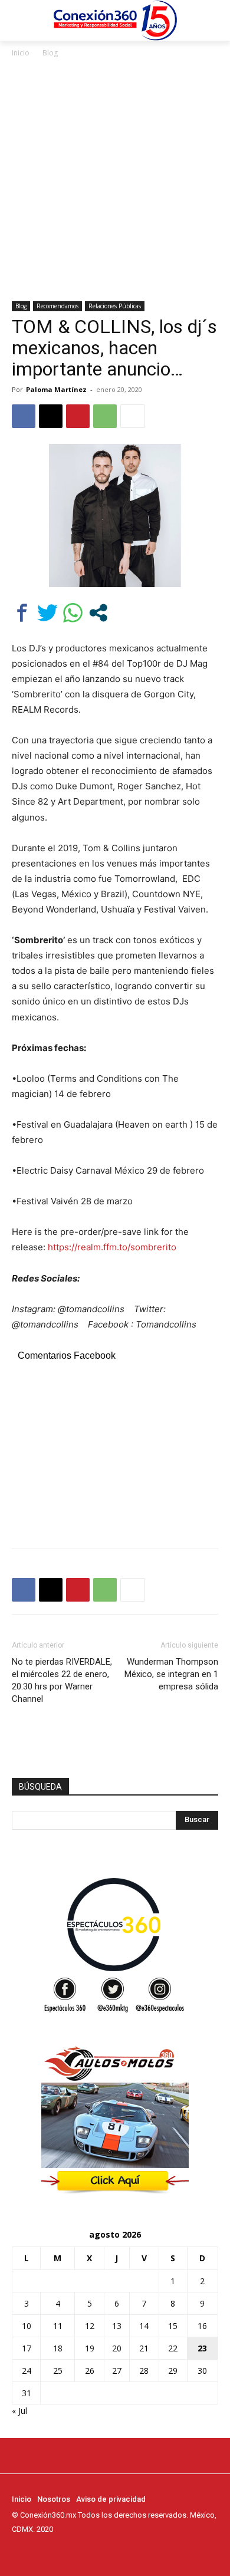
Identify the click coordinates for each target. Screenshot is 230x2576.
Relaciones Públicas (115, 306)
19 (90, 2348)
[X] (51, 416)
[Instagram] (35, 2551)
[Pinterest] (78, 416)
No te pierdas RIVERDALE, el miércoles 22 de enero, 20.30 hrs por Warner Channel (62, 1680)
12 (90, 2326)
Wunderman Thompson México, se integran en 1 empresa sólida (171, 1674)
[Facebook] (24, 416)
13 (117, 2326)
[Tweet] (47, 613)
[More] (133, 416)
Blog (50, 53)
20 (117, 2348)
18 (58, 2348)
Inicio (21, 53)
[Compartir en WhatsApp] (73, 613)
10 (27, 2326)
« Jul (19, 2411)
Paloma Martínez (56, 389)
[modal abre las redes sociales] (98, 613)
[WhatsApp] (105, 416)
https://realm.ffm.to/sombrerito (112, 1247)
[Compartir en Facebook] (22, 613)
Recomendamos (57, 306)
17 (27, 2348)
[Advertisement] (115, 180)
